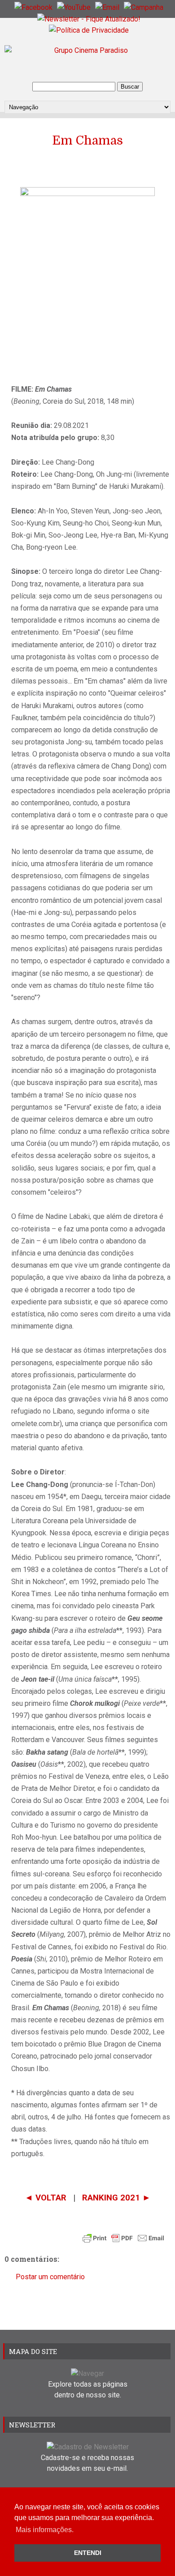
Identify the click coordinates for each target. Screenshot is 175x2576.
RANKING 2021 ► (116, 2198)
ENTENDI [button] (88, 2553)
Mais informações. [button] (45, 2530)
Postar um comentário (50, 2277)
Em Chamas (87, 141)
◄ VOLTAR (47, 2198)
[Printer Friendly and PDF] (123, 2240)
